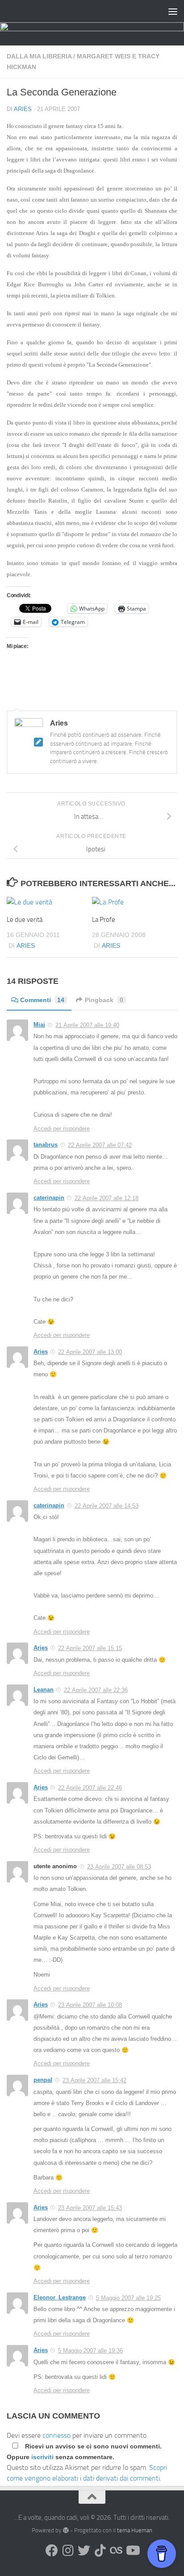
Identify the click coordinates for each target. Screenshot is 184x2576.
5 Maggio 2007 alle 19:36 (90, 2351)
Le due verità (25, 920)
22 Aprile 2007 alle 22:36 (96, 1690)
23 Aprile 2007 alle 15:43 (90, 2208)
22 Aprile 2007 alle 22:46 (90, 1788)
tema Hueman (135, 2530)
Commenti (42, 1000)
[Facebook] (52, 2551)
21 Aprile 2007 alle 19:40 (87, 1025)
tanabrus (46, 1145)
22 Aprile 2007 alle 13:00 (90, 1352)
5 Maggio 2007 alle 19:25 (128, 2298)
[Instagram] (68, 2551)
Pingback (104, 1000)
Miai (39, 1025)
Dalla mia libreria (39, 56)
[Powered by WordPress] (65, 2530)
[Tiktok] (100, 2551)
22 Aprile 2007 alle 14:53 (107, 1506)
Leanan (44, 1690)
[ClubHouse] (116, 2551)
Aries (23, 109)
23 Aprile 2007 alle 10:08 (90, 2005)
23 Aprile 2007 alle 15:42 (94, 2080)
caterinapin (49, 1198)
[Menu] (173, 11)
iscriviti (42, 2457)
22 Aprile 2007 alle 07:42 (100, 1145)
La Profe (104, 920)
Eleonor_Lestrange (60, 2297)
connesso (56, 2435)
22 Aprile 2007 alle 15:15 (90, 1648)
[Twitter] (84, 2551)
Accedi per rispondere (62, 1129)
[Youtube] (132, 2551)
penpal (43, 2080)
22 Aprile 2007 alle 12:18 (107, 1198)
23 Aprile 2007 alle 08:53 (119, 1867)
